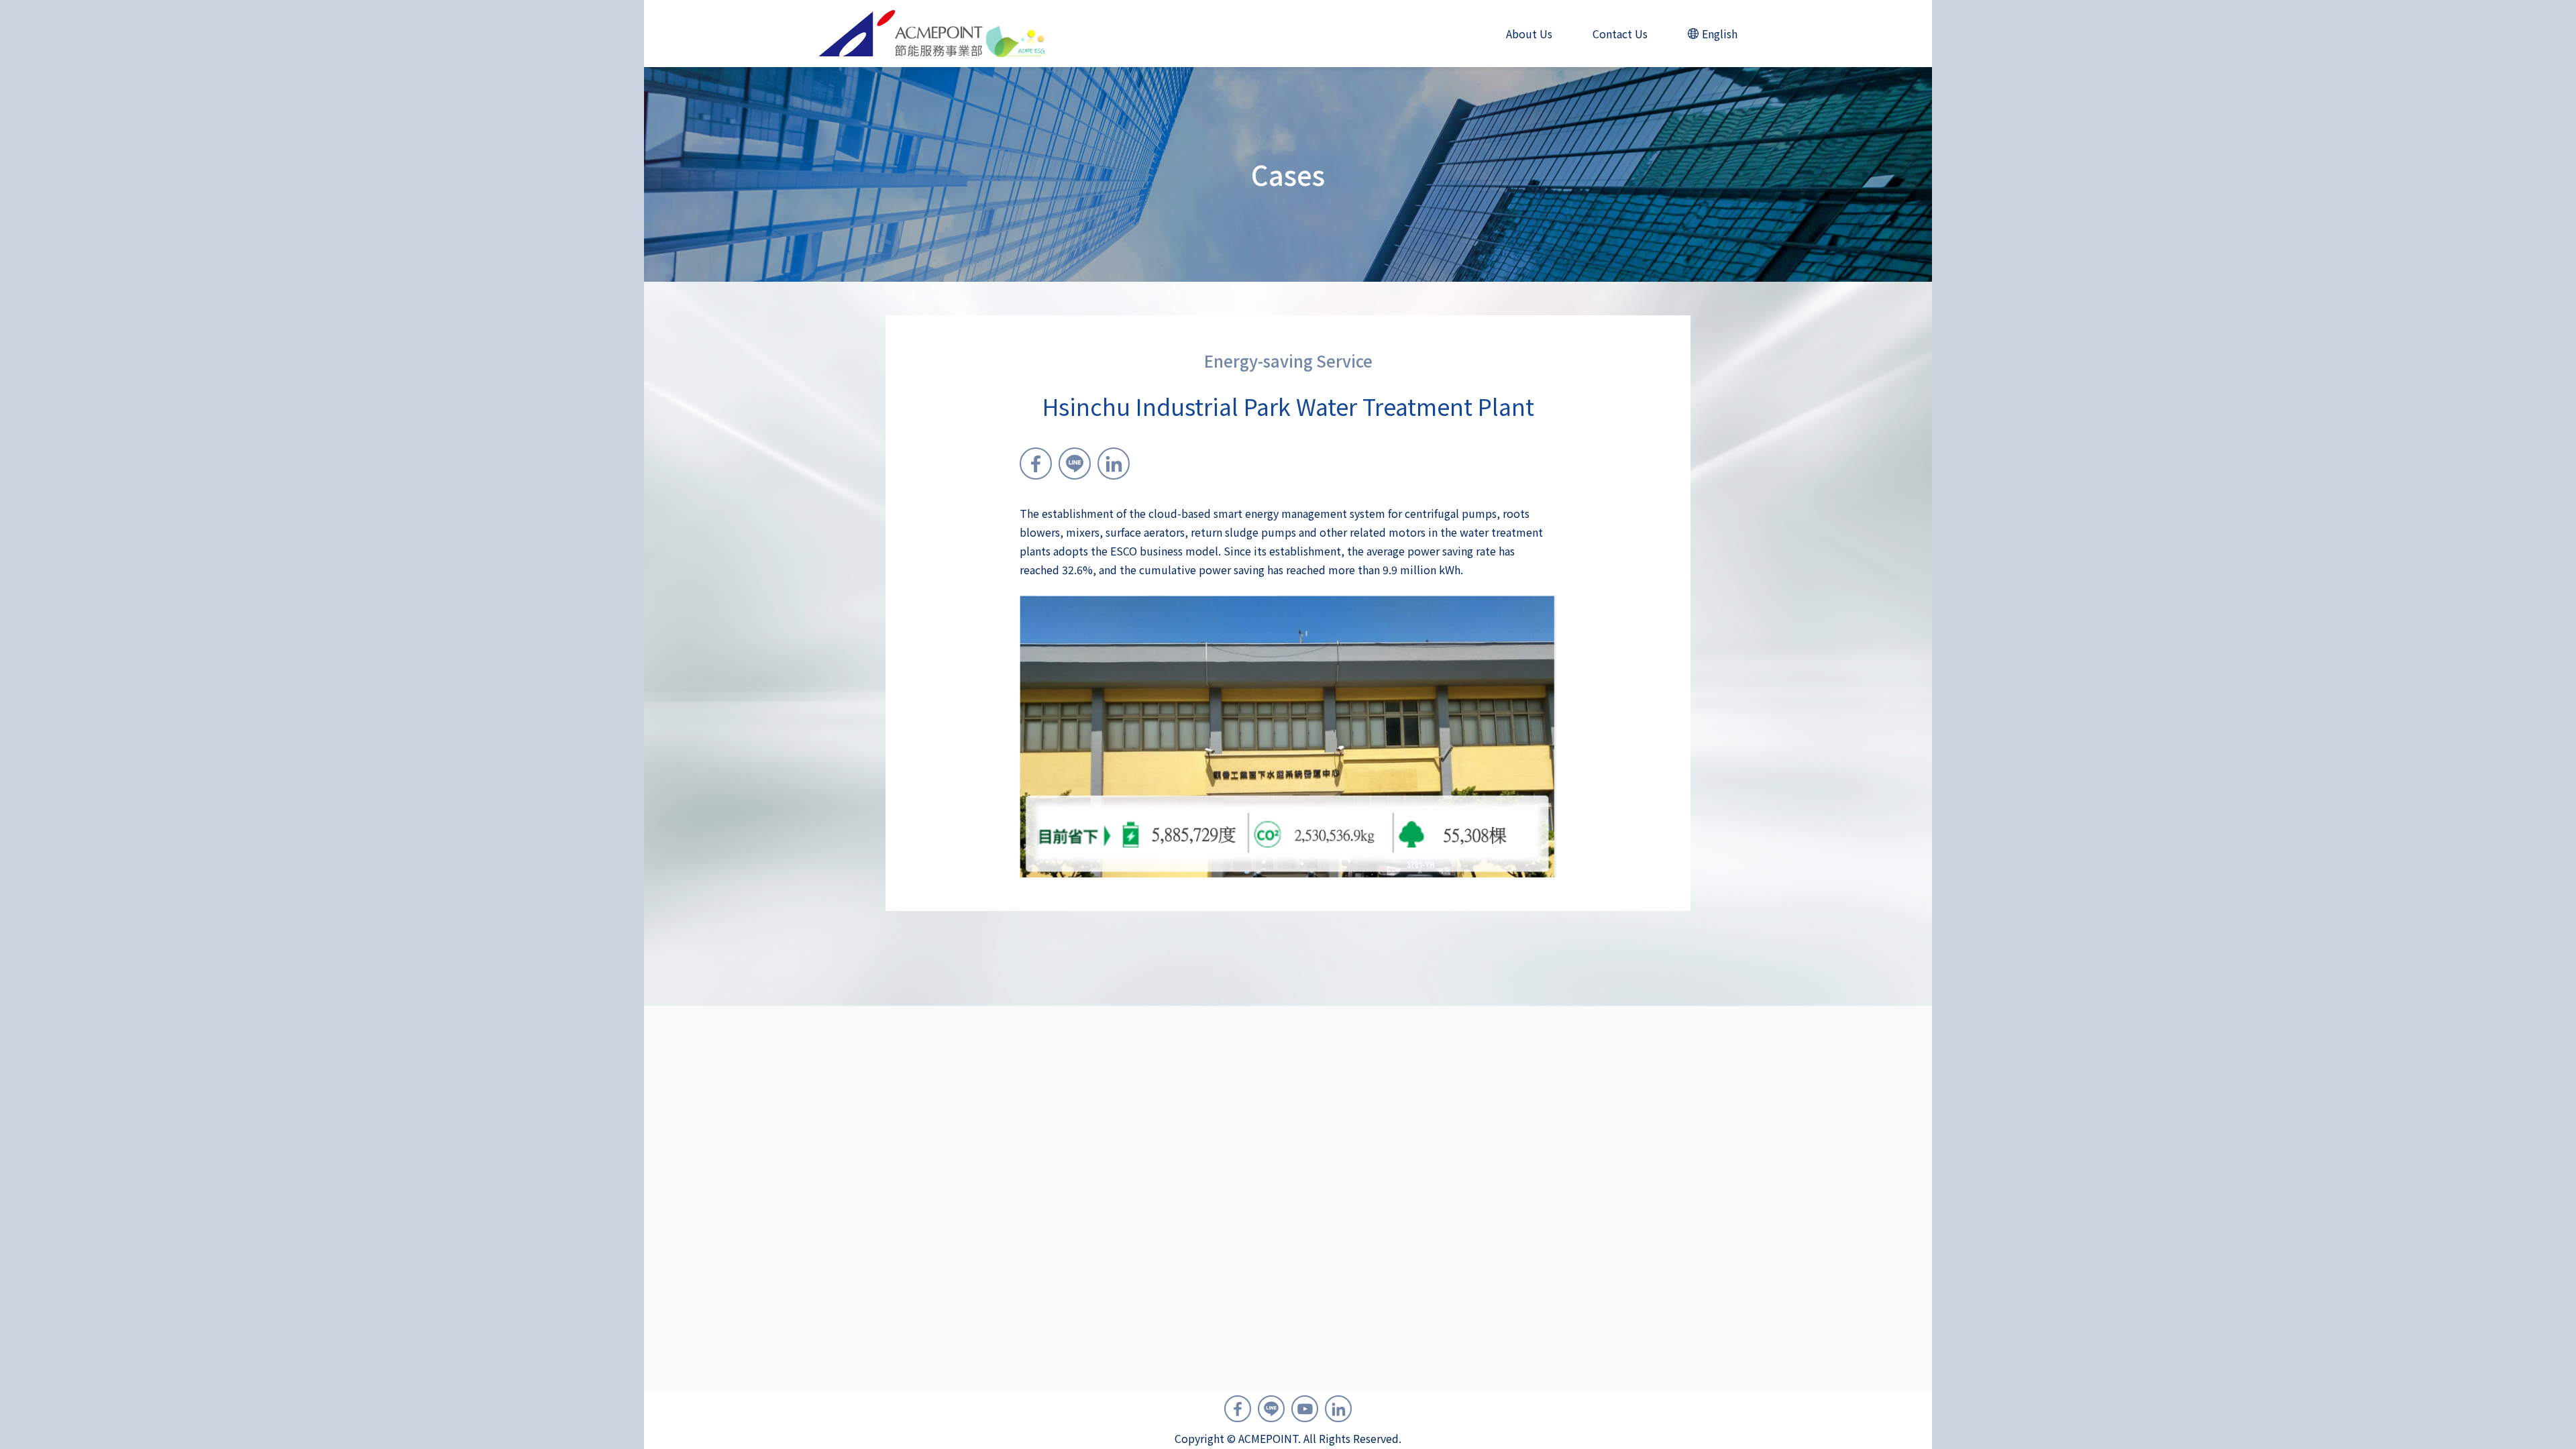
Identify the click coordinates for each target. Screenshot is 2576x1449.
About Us (1529, 34)
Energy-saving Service (1288, 361)
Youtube (1305, 1409)
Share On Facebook (1036, 464)
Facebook (1238, 1409)
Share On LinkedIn (1114, 464)
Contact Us (1620, 34)
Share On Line (1075, 464)
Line (1271, 1409)
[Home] (933, 34)
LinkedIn (1338, 1409)
